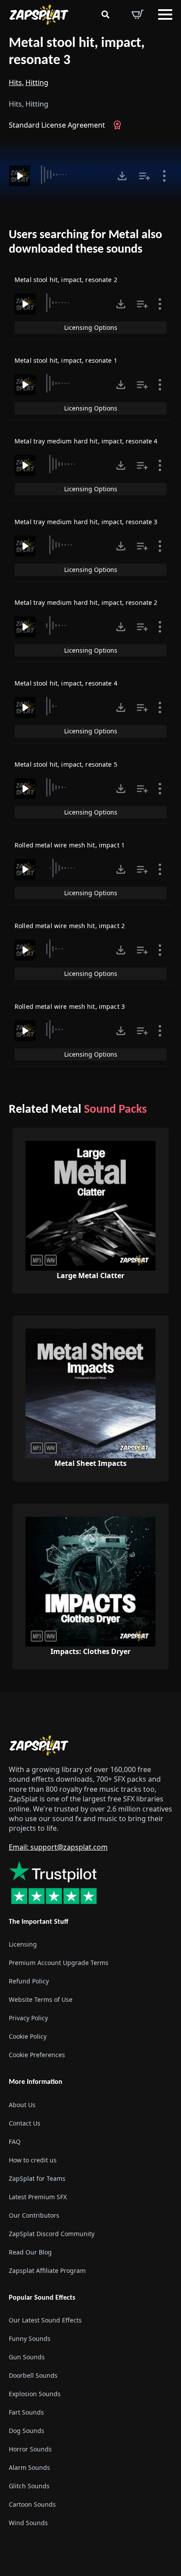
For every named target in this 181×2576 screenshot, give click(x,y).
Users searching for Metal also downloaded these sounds (85, 243)
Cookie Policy (28, 2036)
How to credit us (33, 2160)
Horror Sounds (30, 2449)
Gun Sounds (27, 2357)
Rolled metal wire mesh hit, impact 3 (70, 1006)
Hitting (37, 82)
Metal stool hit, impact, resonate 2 (66, 280)
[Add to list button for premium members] (145, 176)
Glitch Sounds (29, 2486)
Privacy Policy (28, 2018)
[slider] (73, 175)
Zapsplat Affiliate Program (47, 2271)
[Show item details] (164, 176)
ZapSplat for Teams (37, 2178)
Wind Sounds (28, 2523)
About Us (22, 2105)
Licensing (23, 1944)
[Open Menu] (165, 14)
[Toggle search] (105, 14)
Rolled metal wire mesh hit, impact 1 (70, 845)
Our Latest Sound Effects (45, 2320)
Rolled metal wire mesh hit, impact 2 (70, 926)
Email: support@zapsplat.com (58, 1847)
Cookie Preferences (37, 2055)
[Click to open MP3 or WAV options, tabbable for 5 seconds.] (122, 176)
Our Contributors (34, 2215)
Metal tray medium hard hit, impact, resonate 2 (86, 602)
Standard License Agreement (57, 125)
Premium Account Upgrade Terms (59, 1963)
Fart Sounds (26, 2412)
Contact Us (25, 2123)
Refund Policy (29, 1981)
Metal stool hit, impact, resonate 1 (66, 360)
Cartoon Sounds (32, 2504)
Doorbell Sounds (33, 2375)
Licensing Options (91, 327)
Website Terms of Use (41, 1999)
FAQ (15, 2142)
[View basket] (138, 14)
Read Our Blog (30, 2252)
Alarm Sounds (29, 2467)
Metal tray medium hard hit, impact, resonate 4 (86, 441)
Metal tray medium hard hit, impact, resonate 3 (86, 522)
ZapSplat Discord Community (52, 2234)
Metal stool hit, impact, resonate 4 (66, 683)
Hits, (16, 82)
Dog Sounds (27, 2431)
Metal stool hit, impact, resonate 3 (77, 52)
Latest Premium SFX (38, 2197)
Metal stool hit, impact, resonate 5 (66, 764)
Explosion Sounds (35, 2394)
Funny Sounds (30, 2338)
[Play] (20, 176)
